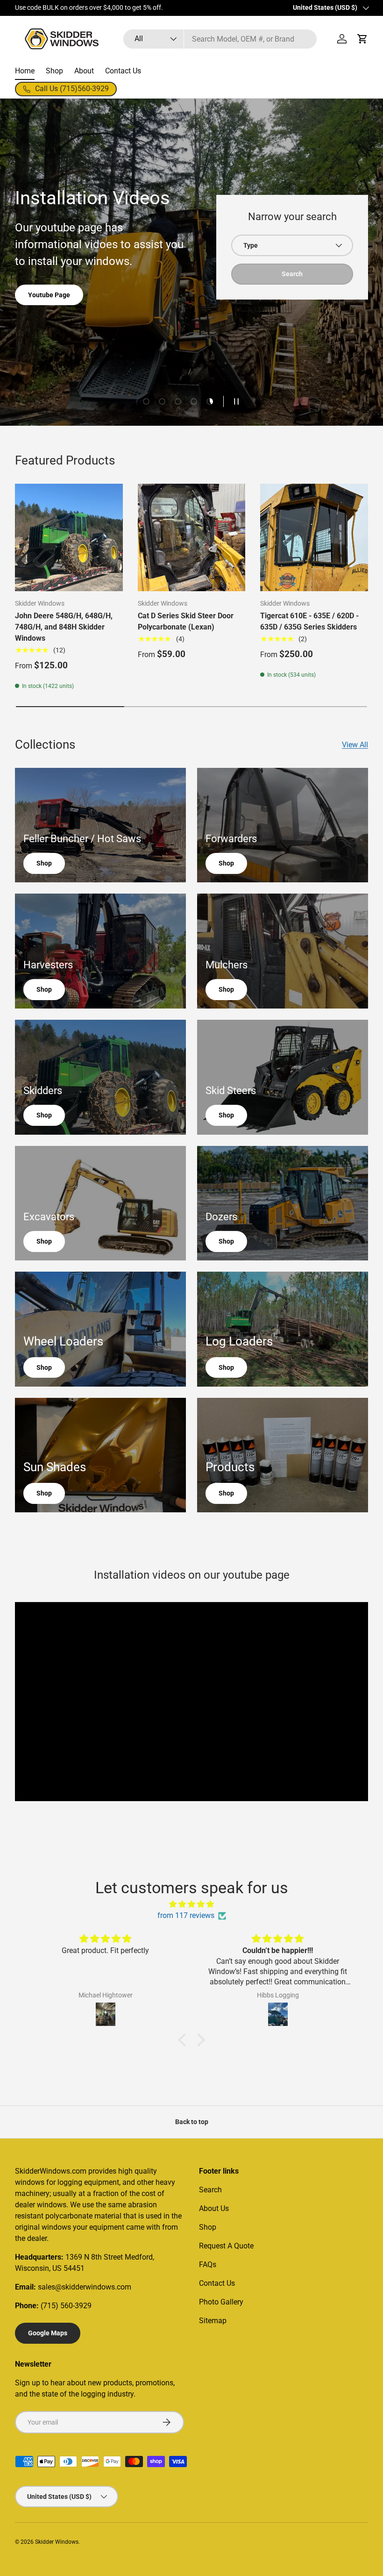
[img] (191, 1904)
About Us (41, 337)
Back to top (192, 2122)
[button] (362, 39)
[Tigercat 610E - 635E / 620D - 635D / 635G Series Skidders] (314, 538)
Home (25, 71)
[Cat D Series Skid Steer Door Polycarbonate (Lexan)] (192, 538)
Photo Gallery (221, 2302)
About (84, 71)
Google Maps (48, 2333)
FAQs (208, 2265)
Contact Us (123, 71)
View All (355, 745)
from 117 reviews (186, 1915)
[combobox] (220, 39)
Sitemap (213, 2321)
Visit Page (177, 8)
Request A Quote (226, 2246)
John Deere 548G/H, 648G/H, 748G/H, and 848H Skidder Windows (64, 627)
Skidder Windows (57, 2542)
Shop (54, 71)
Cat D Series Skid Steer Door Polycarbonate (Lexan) (186, 621)
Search (210, 2190)
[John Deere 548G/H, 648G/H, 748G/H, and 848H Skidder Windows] (69, 538)
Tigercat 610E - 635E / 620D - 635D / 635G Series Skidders (309, 621)
